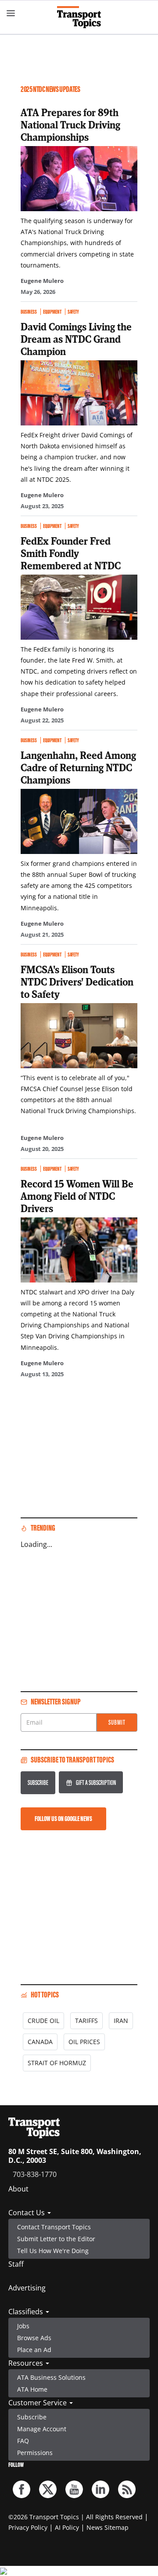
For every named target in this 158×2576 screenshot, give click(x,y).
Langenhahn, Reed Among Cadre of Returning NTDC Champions (78, 767)
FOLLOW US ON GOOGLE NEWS (63, 1819)
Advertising (27, 2288)
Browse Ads (34, 2338)
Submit (117, 1722)
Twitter (48, 2489)
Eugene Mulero (42, 281)
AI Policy (67, 2527)
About (18, 2189)
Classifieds (27, 2312)
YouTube (74, 2489)
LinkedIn (101, 2489)
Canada (40, 2042)
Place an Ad (34, 2350)
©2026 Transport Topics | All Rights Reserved (75, 2517)
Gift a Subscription (96, 1783)
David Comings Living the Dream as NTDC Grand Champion (76, 339)
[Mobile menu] (11, 13)
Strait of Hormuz (57, 2063)
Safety (73, 312)
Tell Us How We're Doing (53, 2251)
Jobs (23, 2326)
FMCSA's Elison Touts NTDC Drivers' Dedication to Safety (77, 982)
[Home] (79, 17)
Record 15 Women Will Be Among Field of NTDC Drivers (77, 1196)
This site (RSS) (127, 2489)
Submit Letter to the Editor (56, 2239)
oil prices (84, 2042)
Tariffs (86, 2021)
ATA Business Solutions (51, 2377)
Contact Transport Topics (54, 2227)
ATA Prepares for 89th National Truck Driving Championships (70, 125)
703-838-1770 (35, 2174)
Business (29, 312)
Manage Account (42, 2429)
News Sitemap (108, 2527)
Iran (121, 2021)
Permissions (35, 2453)
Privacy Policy (28, 2527)
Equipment (52, 312)
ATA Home (32, 2389)
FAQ (23, 2441)
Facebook (22, 2489)
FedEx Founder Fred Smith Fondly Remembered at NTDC (71, 553)
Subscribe (38, 1783)
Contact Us (27, 2213)
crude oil (43, 2021)
